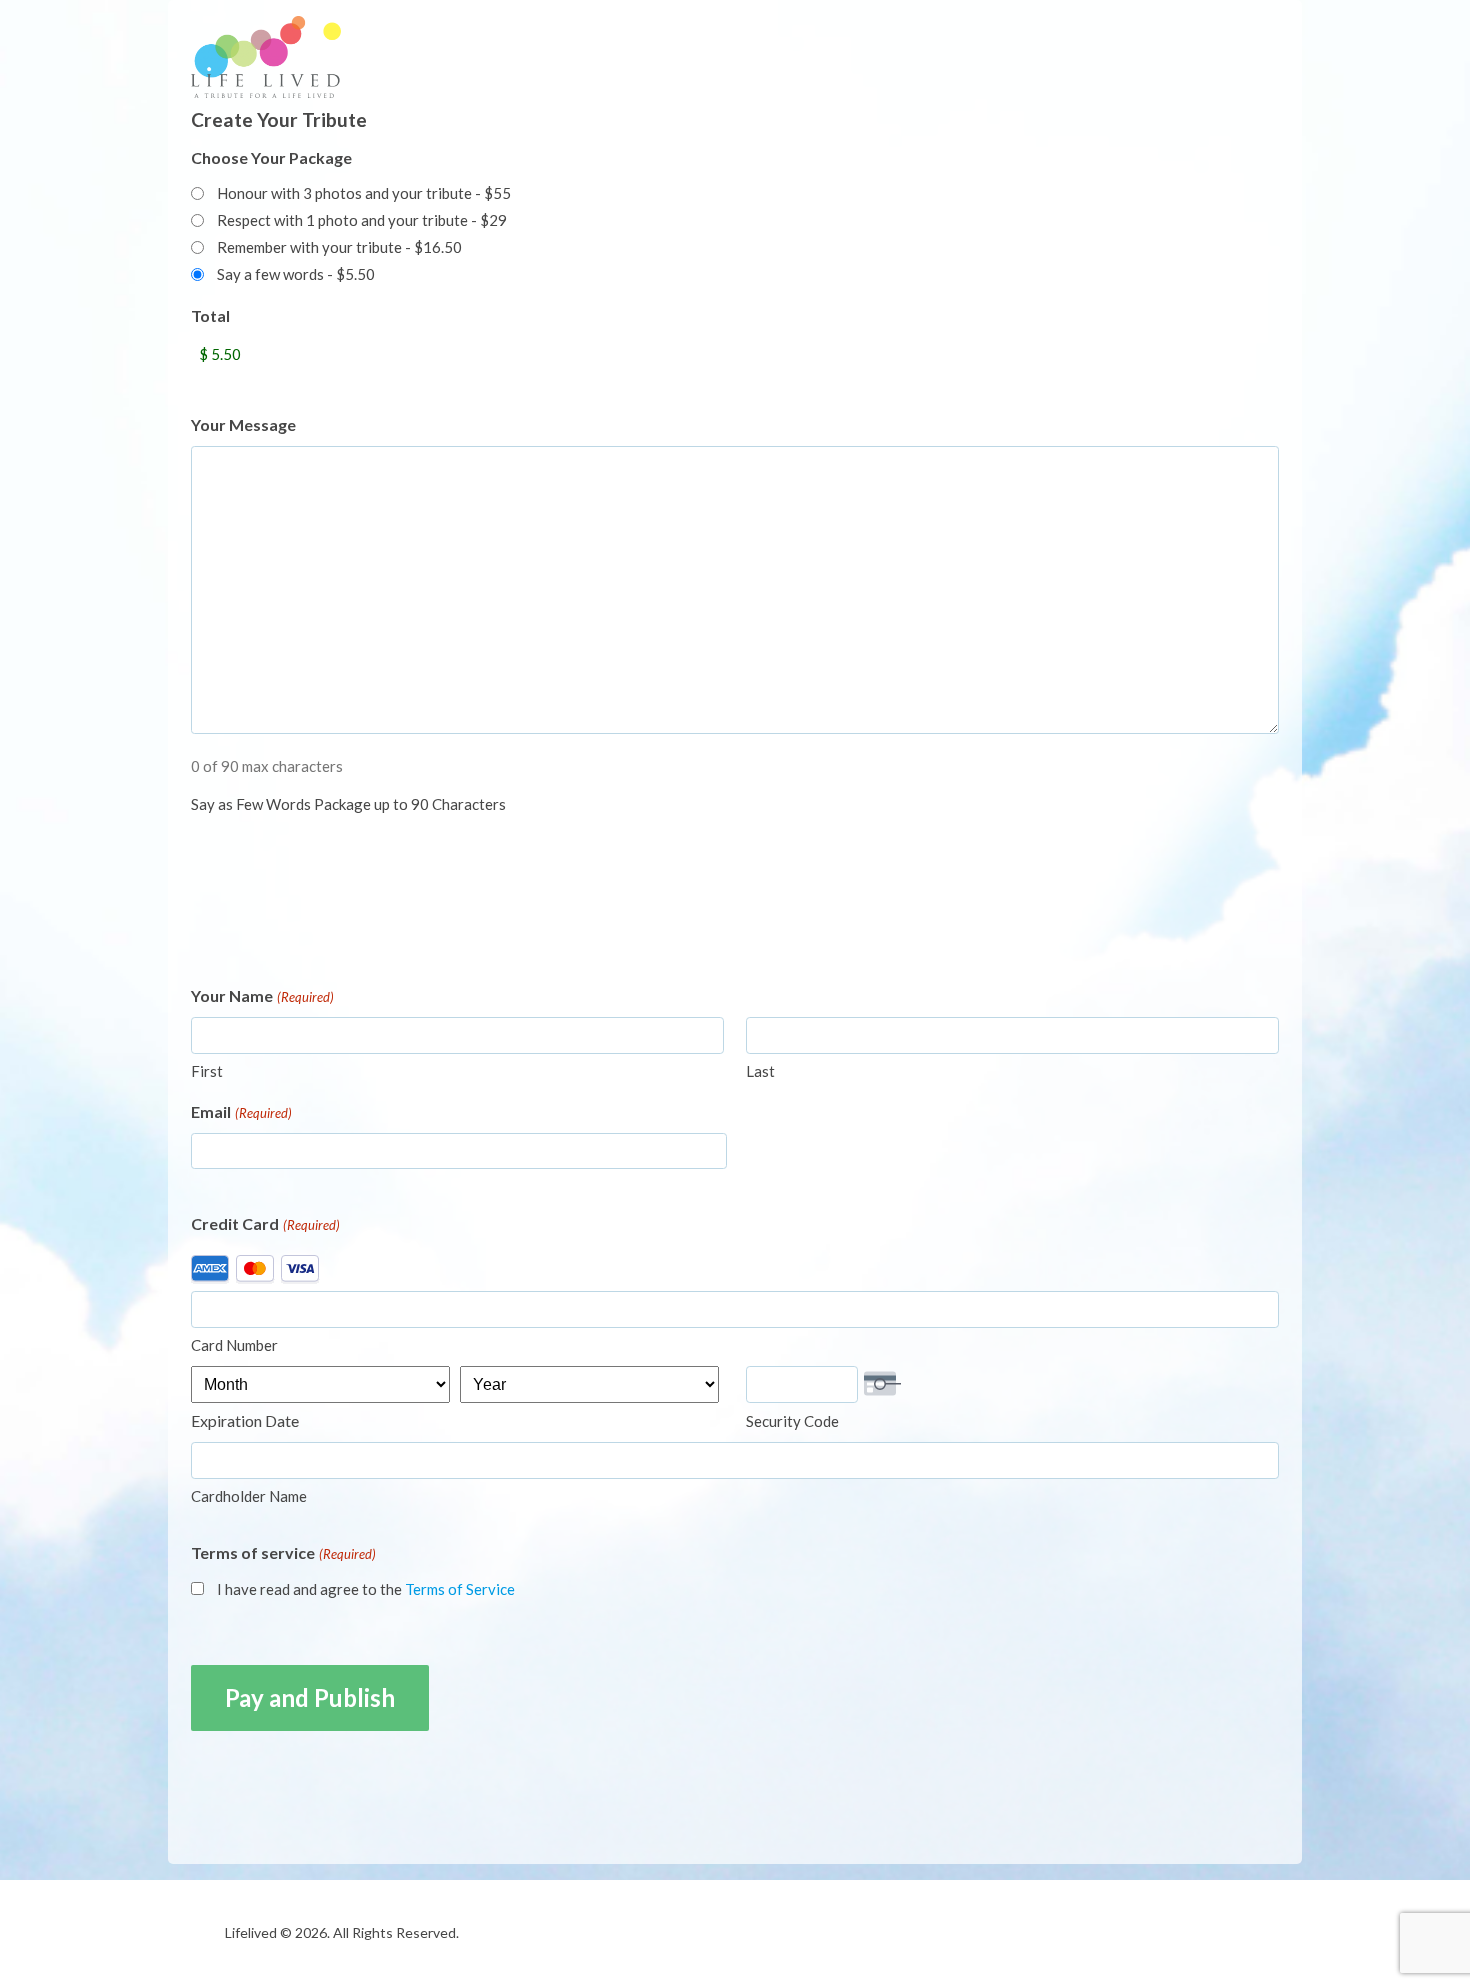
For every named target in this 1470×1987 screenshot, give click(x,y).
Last (760, 1071)
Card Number (234, 1345)
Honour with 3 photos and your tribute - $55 (364, 193)
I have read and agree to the (366, 1589)
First (207, 1071)
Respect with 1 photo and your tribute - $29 (362, 220)
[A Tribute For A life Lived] (316, 57)
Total (210, 315)
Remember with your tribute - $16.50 (339, 247)
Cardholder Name (249, 1496)
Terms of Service (460, 1589)
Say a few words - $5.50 (296, 274)
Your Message (243, 424)
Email (241, 1111)
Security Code (792, 1421)
